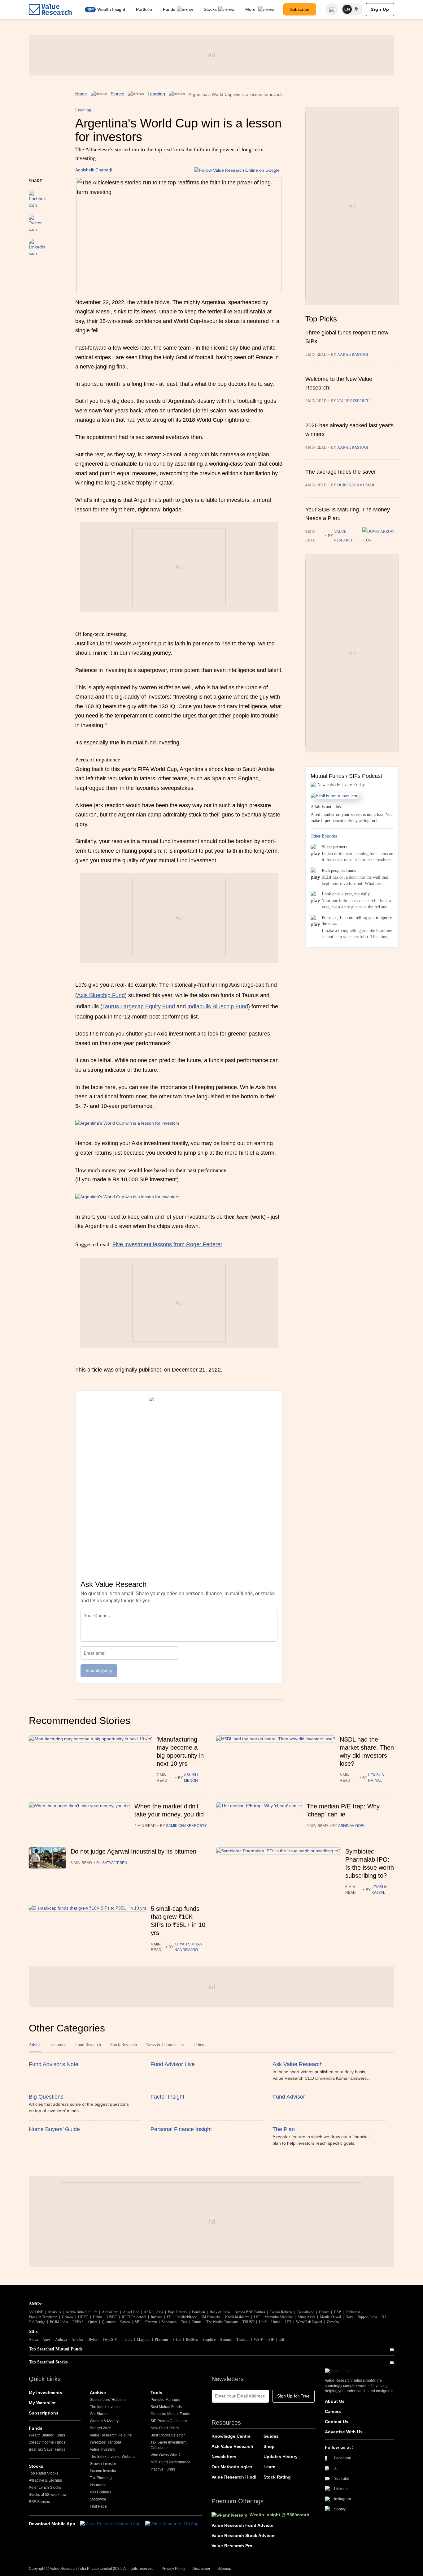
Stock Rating (277, 2477)
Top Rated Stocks (44, 2473)
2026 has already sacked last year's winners (349, 430)
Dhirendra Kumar (356, 485)
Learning (156, 94)
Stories (117, 94)
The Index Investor (105, 2407)
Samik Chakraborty (186, 1826)
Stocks (210, 9)
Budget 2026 (101, 2428)
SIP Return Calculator (169, 2421)
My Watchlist (42, 2403)
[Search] (332, 9)
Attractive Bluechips (45, 2480)
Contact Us (337, 2422)
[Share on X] (35, 221)
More (251, 9)
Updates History (281, 2457)
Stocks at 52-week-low (48, 2495)
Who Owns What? (166, 2455)
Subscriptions (44, 2413)
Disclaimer (201, 2569)
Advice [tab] (35, 2045)
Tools (156, 2393)
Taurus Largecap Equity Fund (139, 1006)
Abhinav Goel (352, 1826)
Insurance (98, 2485)
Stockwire (98, 2499)
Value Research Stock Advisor (243, 2535)
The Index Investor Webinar (113, 2457)
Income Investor (103, 2471)
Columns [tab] (58, 2045)
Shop (269, 2446)
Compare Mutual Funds (170, 2414)
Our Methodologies (232, 2467)
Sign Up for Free (293, 2396)
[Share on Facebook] (37, 196)
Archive (98, 2393)
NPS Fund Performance (170, 2462)
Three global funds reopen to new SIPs (347, 337)
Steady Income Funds (47, 2442)
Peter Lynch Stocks (45, 2488)
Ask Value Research (232, 2446)
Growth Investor (103, 2464)
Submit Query (99, 1670)
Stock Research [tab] (124, 2045)
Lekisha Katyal (376, 1778)
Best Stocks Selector (168, 2435)
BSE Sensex (39, 2502)
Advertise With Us (344, 2432)
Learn (270, 2467)
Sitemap (224, 2569)
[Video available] (381, 536)
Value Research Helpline (111, 2435)
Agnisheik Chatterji (94, 170)
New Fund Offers (165, 2428)
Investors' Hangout (105, 2442)
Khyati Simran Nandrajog (188, 1947)
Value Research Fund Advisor (243, 2525)
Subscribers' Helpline (108, 2400)
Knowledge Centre (231, 2436)
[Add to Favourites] (33, 272)
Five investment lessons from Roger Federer (167, 1244)
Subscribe (300, 9)
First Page (98, 2506)
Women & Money (104, 2421)
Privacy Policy (173, 2569)
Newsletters (224, 2457)
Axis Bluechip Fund (101, 995)
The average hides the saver (341, 472)
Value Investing (103, 2449)
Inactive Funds (163, 2469)
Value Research (353, 401)
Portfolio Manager (166, 2400)
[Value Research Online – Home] (50, 9)
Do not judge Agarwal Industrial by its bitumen (133, 1851)
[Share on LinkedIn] (37, 245)
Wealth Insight (111, 9)
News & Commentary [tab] (165, 2045)
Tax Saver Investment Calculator (168, 2445)
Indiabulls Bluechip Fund (218, 1006)
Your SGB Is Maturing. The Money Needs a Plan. (348, 514)
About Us (335, 2401)
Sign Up (380, 9)
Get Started (99, 2414)
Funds (169, 9)
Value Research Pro (232, 2546)
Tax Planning (101, 2478)
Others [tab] (199, 2045)
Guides (271, 2436)
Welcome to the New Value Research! (339, 383)
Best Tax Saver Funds (47, 2449)
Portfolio (144, 9)
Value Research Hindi (234, 2477)
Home (81, 94)
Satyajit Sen (115, 1863)
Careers (333, 2411)
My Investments (46, 2393)
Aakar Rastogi (353, 355)
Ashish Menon (191, 1778)
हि (356, 9)
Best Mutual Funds (166, 2407)
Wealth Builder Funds (47, 2435)
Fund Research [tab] (88, 2045)
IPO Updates (100, 2492)
